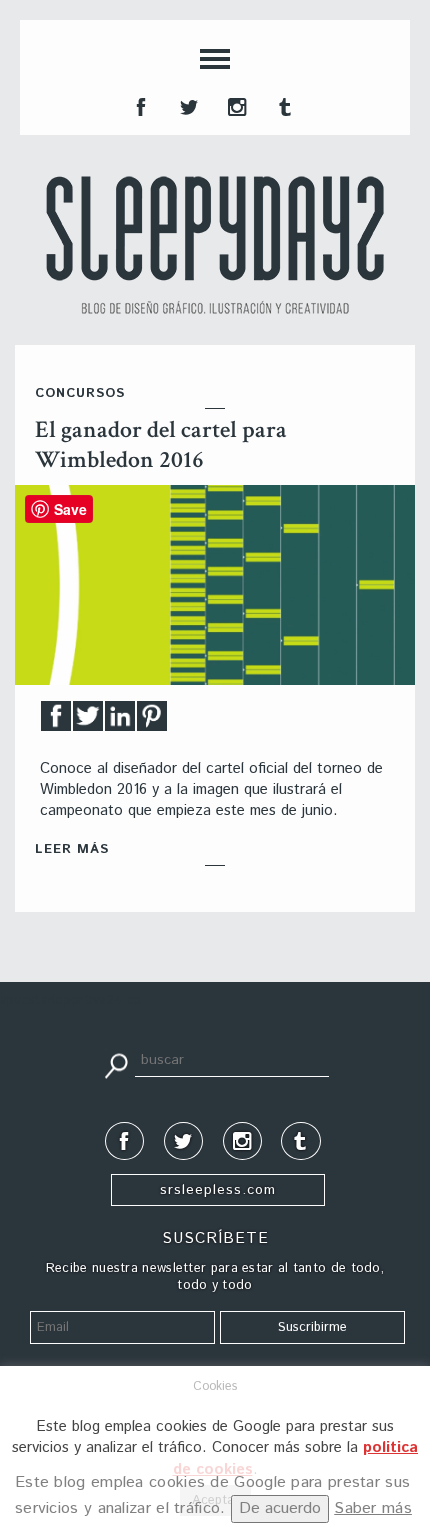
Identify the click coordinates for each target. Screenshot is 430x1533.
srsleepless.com (218, 1190)
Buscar (116, 1064)
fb (139, 105)
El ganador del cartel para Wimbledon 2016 (161, 444)
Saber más (373, 1508)
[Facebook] (56, 721)
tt (187, 105)
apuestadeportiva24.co (70, 1000)
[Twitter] (88, 721)
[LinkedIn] (120, 721)
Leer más (72, 849)
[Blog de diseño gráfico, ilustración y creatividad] (215, 245)
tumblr (283, 105)
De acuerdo (280, 1508)
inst (235, 105)
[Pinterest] (152, 721)
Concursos (80, 393)
